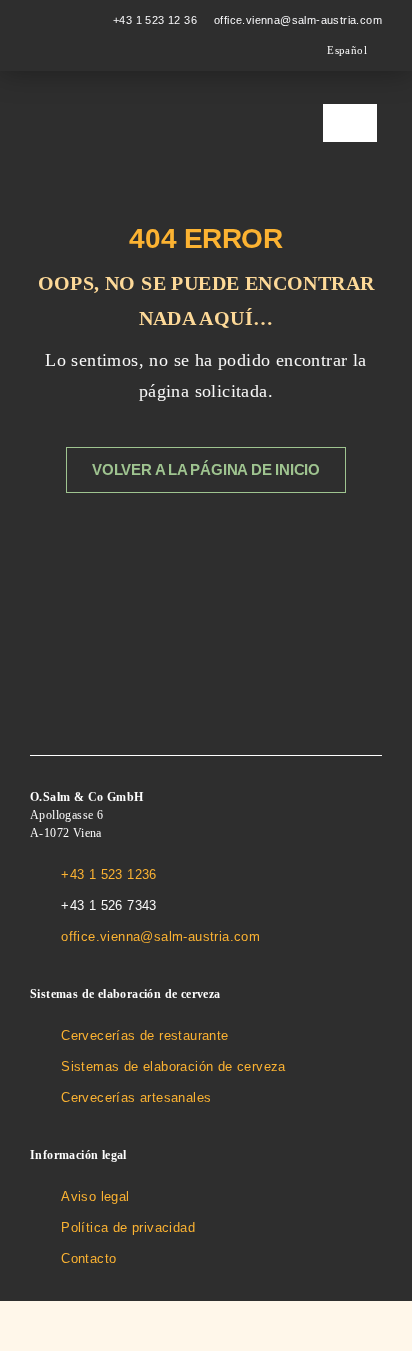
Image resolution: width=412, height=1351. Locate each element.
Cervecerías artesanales (136, 1097)
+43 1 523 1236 (109, 874)
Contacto (88, 1258)
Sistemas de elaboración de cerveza (173, 1066)
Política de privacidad (128, 1227)
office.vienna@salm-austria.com (298, 20)
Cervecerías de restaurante (144, 1035)
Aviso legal (95, 1196)
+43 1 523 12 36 (155, 20)
